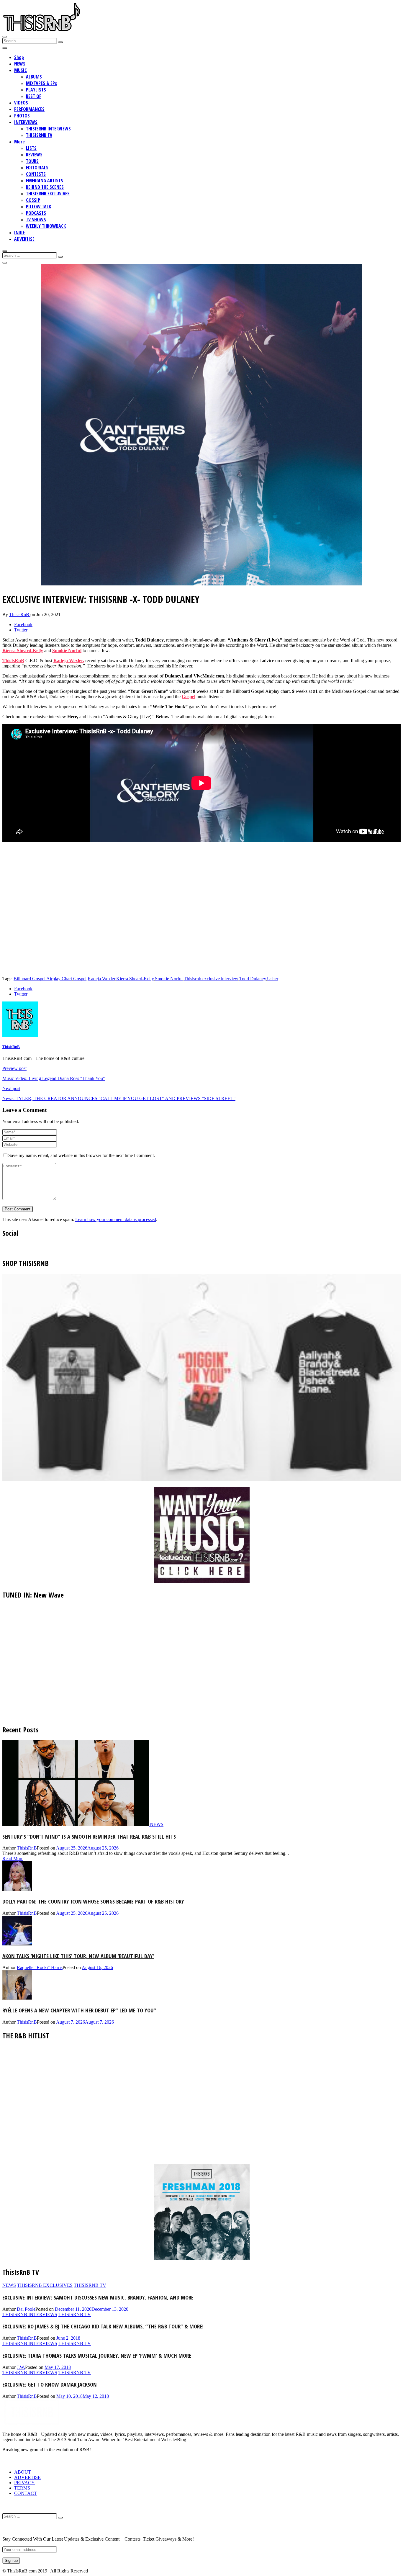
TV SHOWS (36, 220)
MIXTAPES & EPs (41, 83)
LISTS (31, 148)
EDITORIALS (37, 168)
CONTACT (26, 2493)
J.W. (21, 2367)
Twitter (21, 630)
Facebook (23, 625)
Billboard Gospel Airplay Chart (43, 979)
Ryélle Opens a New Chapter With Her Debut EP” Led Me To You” (79, 2010)
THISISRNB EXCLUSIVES (48, 194)
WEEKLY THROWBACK (46, 226)
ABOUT (23, 2472)
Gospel (189, 697)
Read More (13, 1859)
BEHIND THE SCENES (45, 187)
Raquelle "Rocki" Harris (40, 1967)
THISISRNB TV (39, 135)
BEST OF (34, 96)
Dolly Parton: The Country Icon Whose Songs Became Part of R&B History (93, 1901)
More (19, 142)
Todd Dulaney (253, 979)
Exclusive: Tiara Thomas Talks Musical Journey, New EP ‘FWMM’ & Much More (97, 2355)
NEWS (20, 64)
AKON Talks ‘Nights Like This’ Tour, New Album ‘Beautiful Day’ (78, 1956)
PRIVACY (24, 2483)
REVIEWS (34, 155)
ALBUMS (34, 77)
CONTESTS (36, 174)
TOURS (32, 161)
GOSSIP (33, 200)
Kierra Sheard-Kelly (23, 650)
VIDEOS (21, 103)
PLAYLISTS (36, 90)
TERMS (22, 2488)
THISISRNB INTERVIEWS (48, 129)
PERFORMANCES (29, 109)
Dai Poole (26, 2309)
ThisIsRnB (13, 661)
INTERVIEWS (26, 122)
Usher (273, 979)
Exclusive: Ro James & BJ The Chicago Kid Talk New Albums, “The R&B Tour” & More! (103, 2326)
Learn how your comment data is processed (116, 1219)
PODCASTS (36, 213)
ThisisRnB (20, 614)
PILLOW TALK (39, 207)
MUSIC (21, 70)
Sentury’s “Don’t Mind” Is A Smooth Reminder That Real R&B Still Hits (89, 1836)
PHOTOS (22, 116)
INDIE (19, 233)
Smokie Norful (67, 650)
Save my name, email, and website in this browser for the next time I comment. (82, 1155)
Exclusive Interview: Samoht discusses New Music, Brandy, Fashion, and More (98, 2297)
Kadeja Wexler (101, 979)
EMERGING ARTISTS (45, 181)
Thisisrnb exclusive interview (211, 979)
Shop (19, 57)
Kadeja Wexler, (69, 661)
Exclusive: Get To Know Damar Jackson (50, 2384)
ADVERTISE (24, 239)
